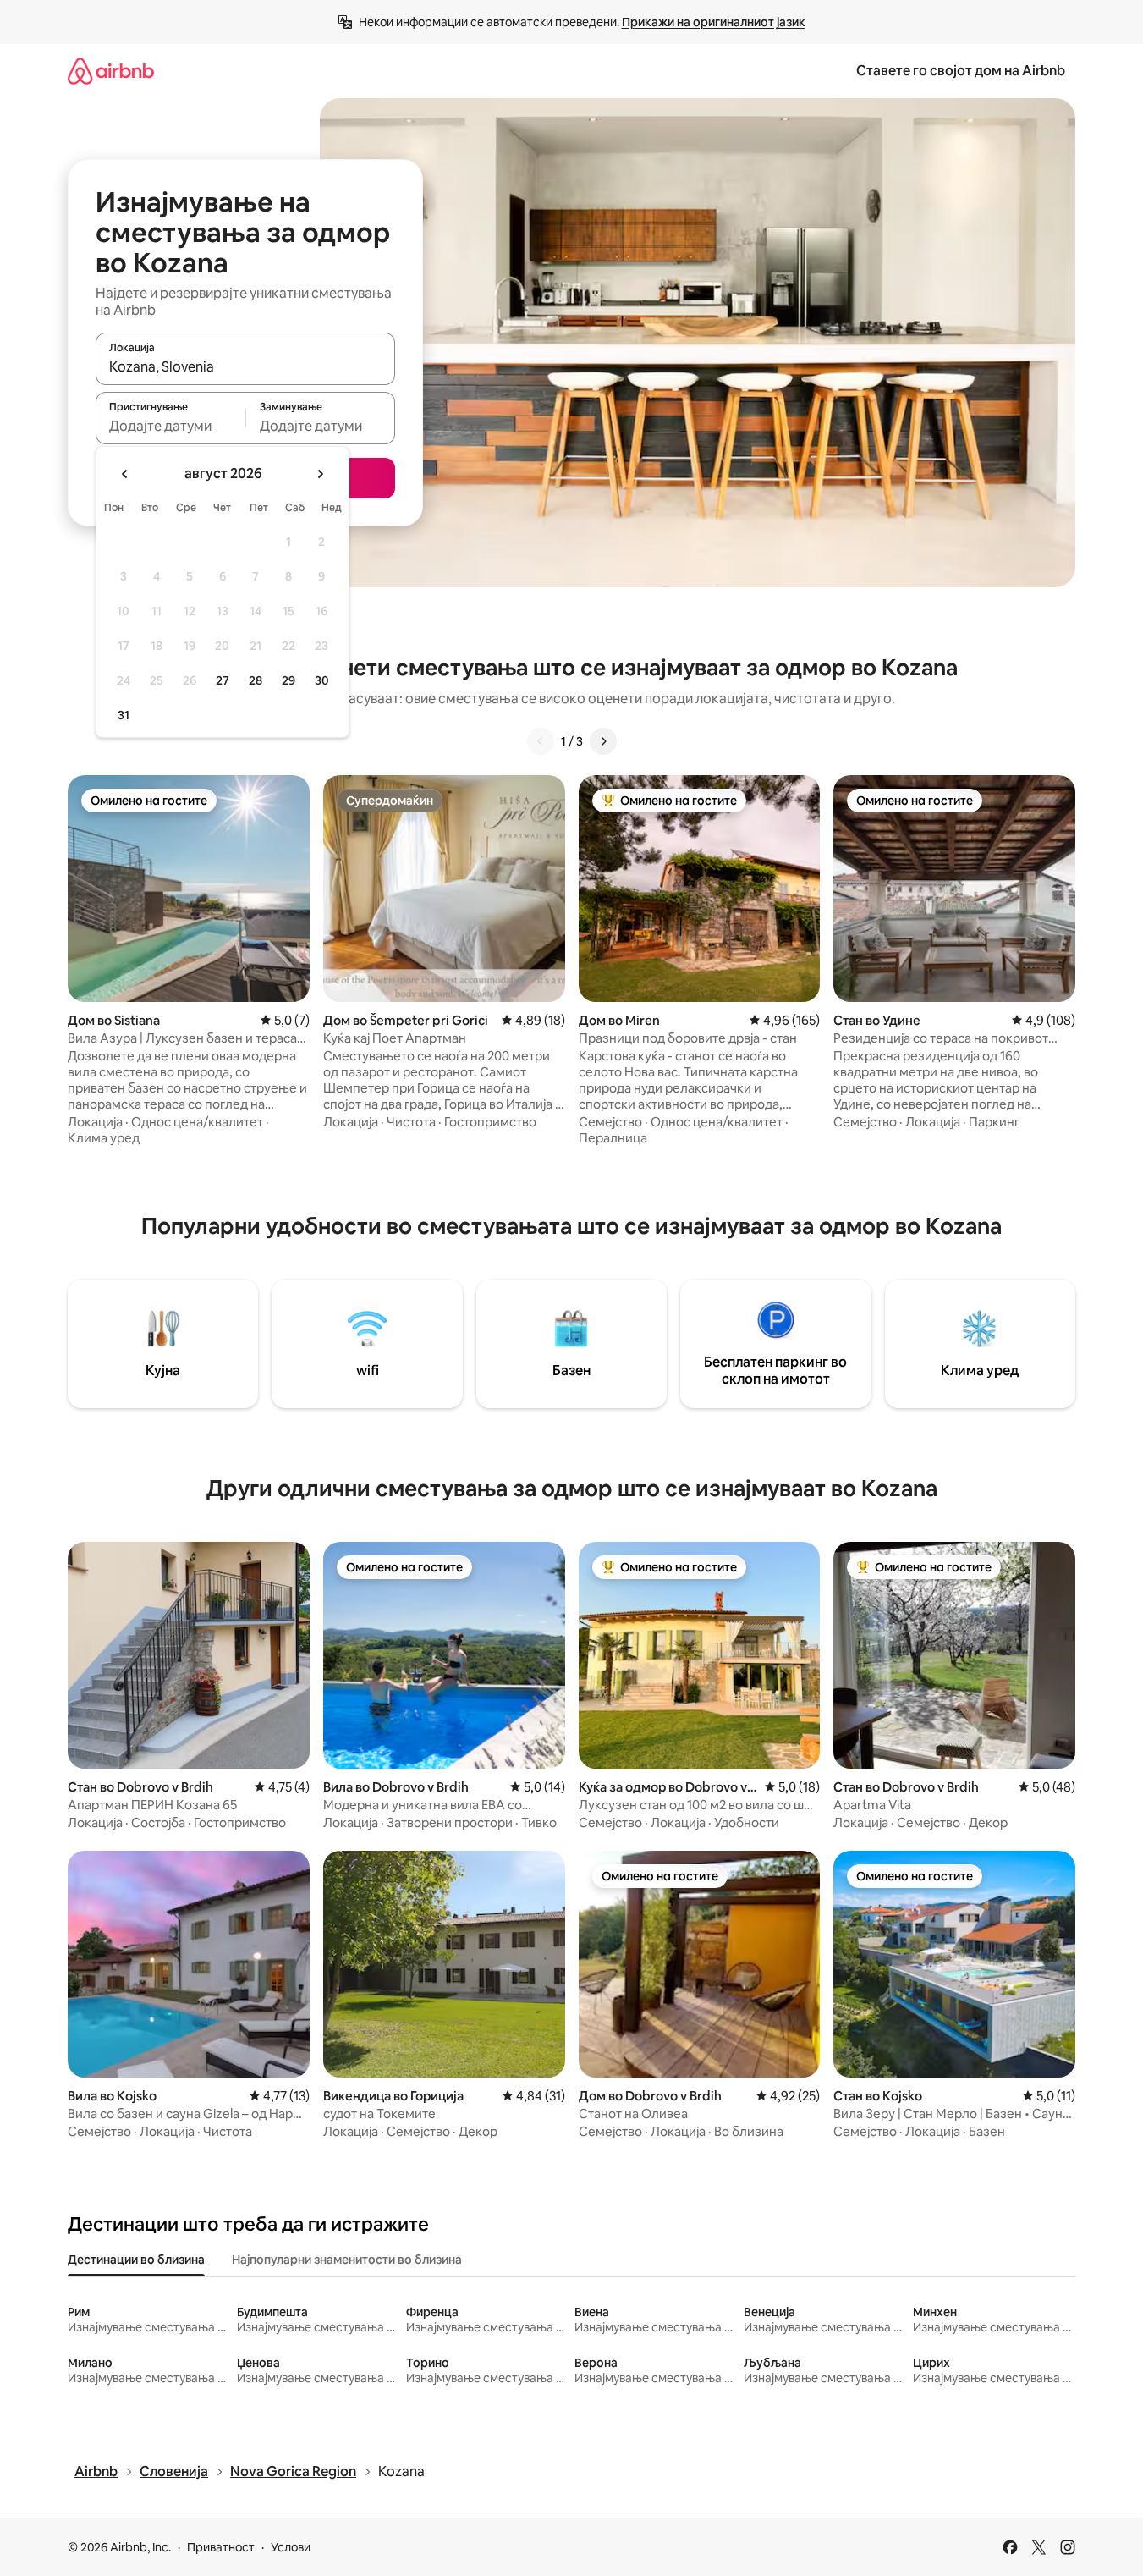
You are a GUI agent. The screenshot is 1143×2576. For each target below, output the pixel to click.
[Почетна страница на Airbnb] (111, 71)
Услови (291, 2547)
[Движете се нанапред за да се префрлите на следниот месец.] (320, 474)
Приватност (221, 2547)
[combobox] (245, 366)
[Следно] (603, 741)
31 (124, 715)
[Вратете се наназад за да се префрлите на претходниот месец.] (125, 474)
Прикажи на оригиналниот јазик (714, 22)
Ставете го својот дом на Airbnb (961, 71)
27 (223, 680)
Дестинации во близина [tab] (136, 2260)
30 (322, 680)
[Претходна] (541, 741)
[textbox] (170, 426)
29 (288, 680)
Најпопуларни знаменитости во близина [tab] (347, 2260)
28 (256, 680)
